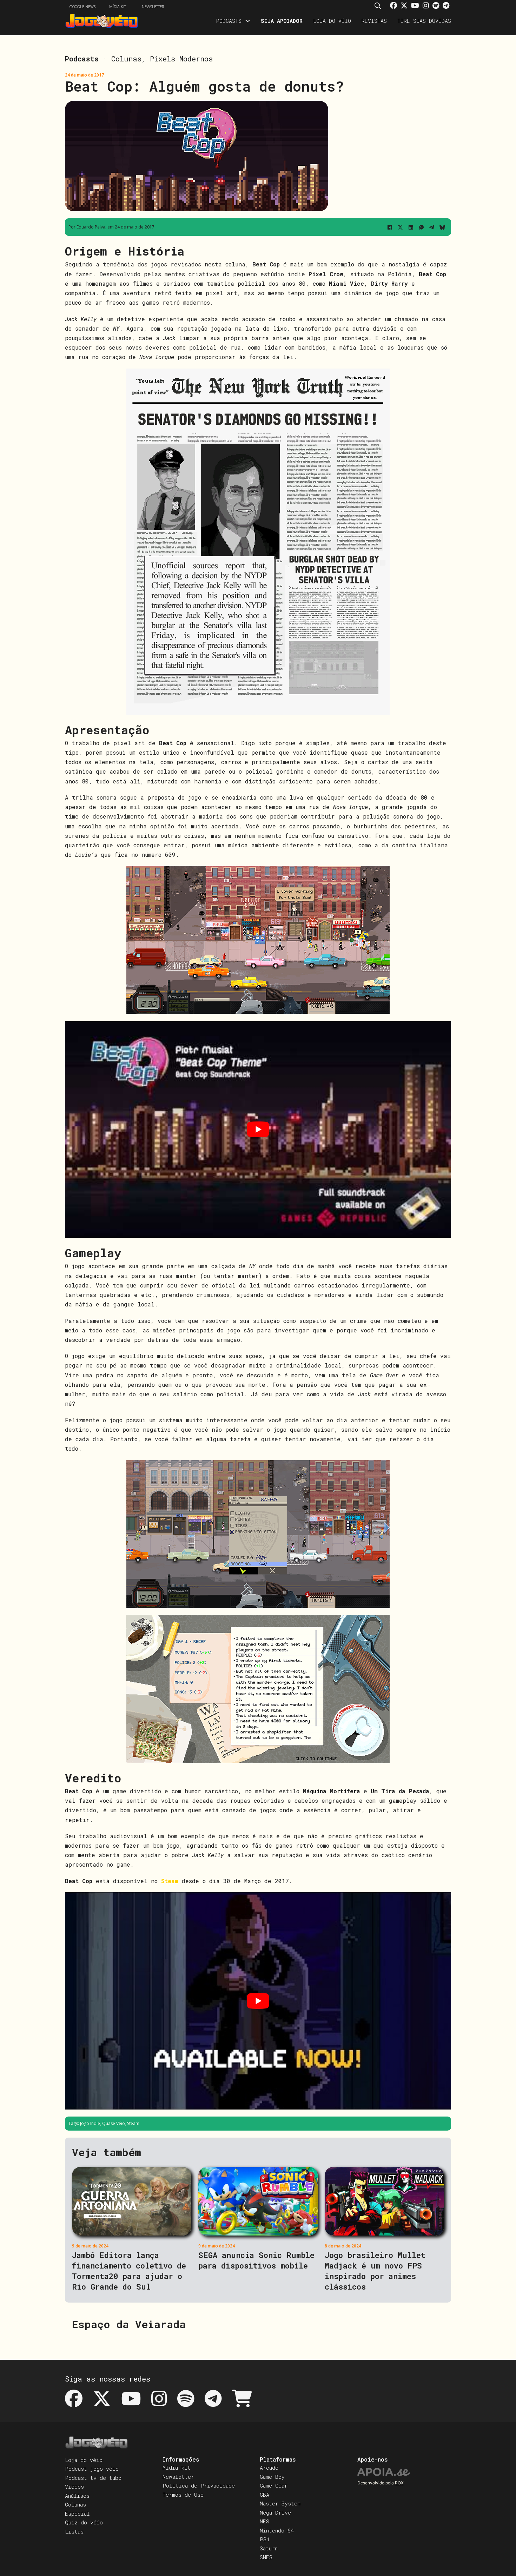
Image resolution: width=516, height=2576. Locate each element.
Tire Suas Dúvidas (424, 21)
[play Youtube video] (258, 1130)
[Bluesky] (442, 227)
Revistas (374, 21)
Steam (133, 2123)
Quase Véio (114, 2123)
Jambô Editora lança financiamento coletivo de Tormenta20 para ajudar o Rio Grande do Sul (129, 2271)
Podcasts (229, 21)
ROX (399, 2483)
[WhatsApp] (421, 227)
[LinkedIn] (411, 227)
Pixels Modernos (181, 59)
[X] (400, 227)
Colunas (126, 59)
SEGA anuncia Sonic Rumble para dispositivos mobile (256, 2260)
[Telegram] (432, 227)
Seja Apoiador (282, 21)
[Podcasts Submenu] (248, 21)
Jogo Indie (90, 2123)
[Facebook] (390, 227)
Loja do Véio (332, 21)
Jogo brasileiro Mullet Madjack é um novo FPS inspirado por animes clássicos (375, 2271)
